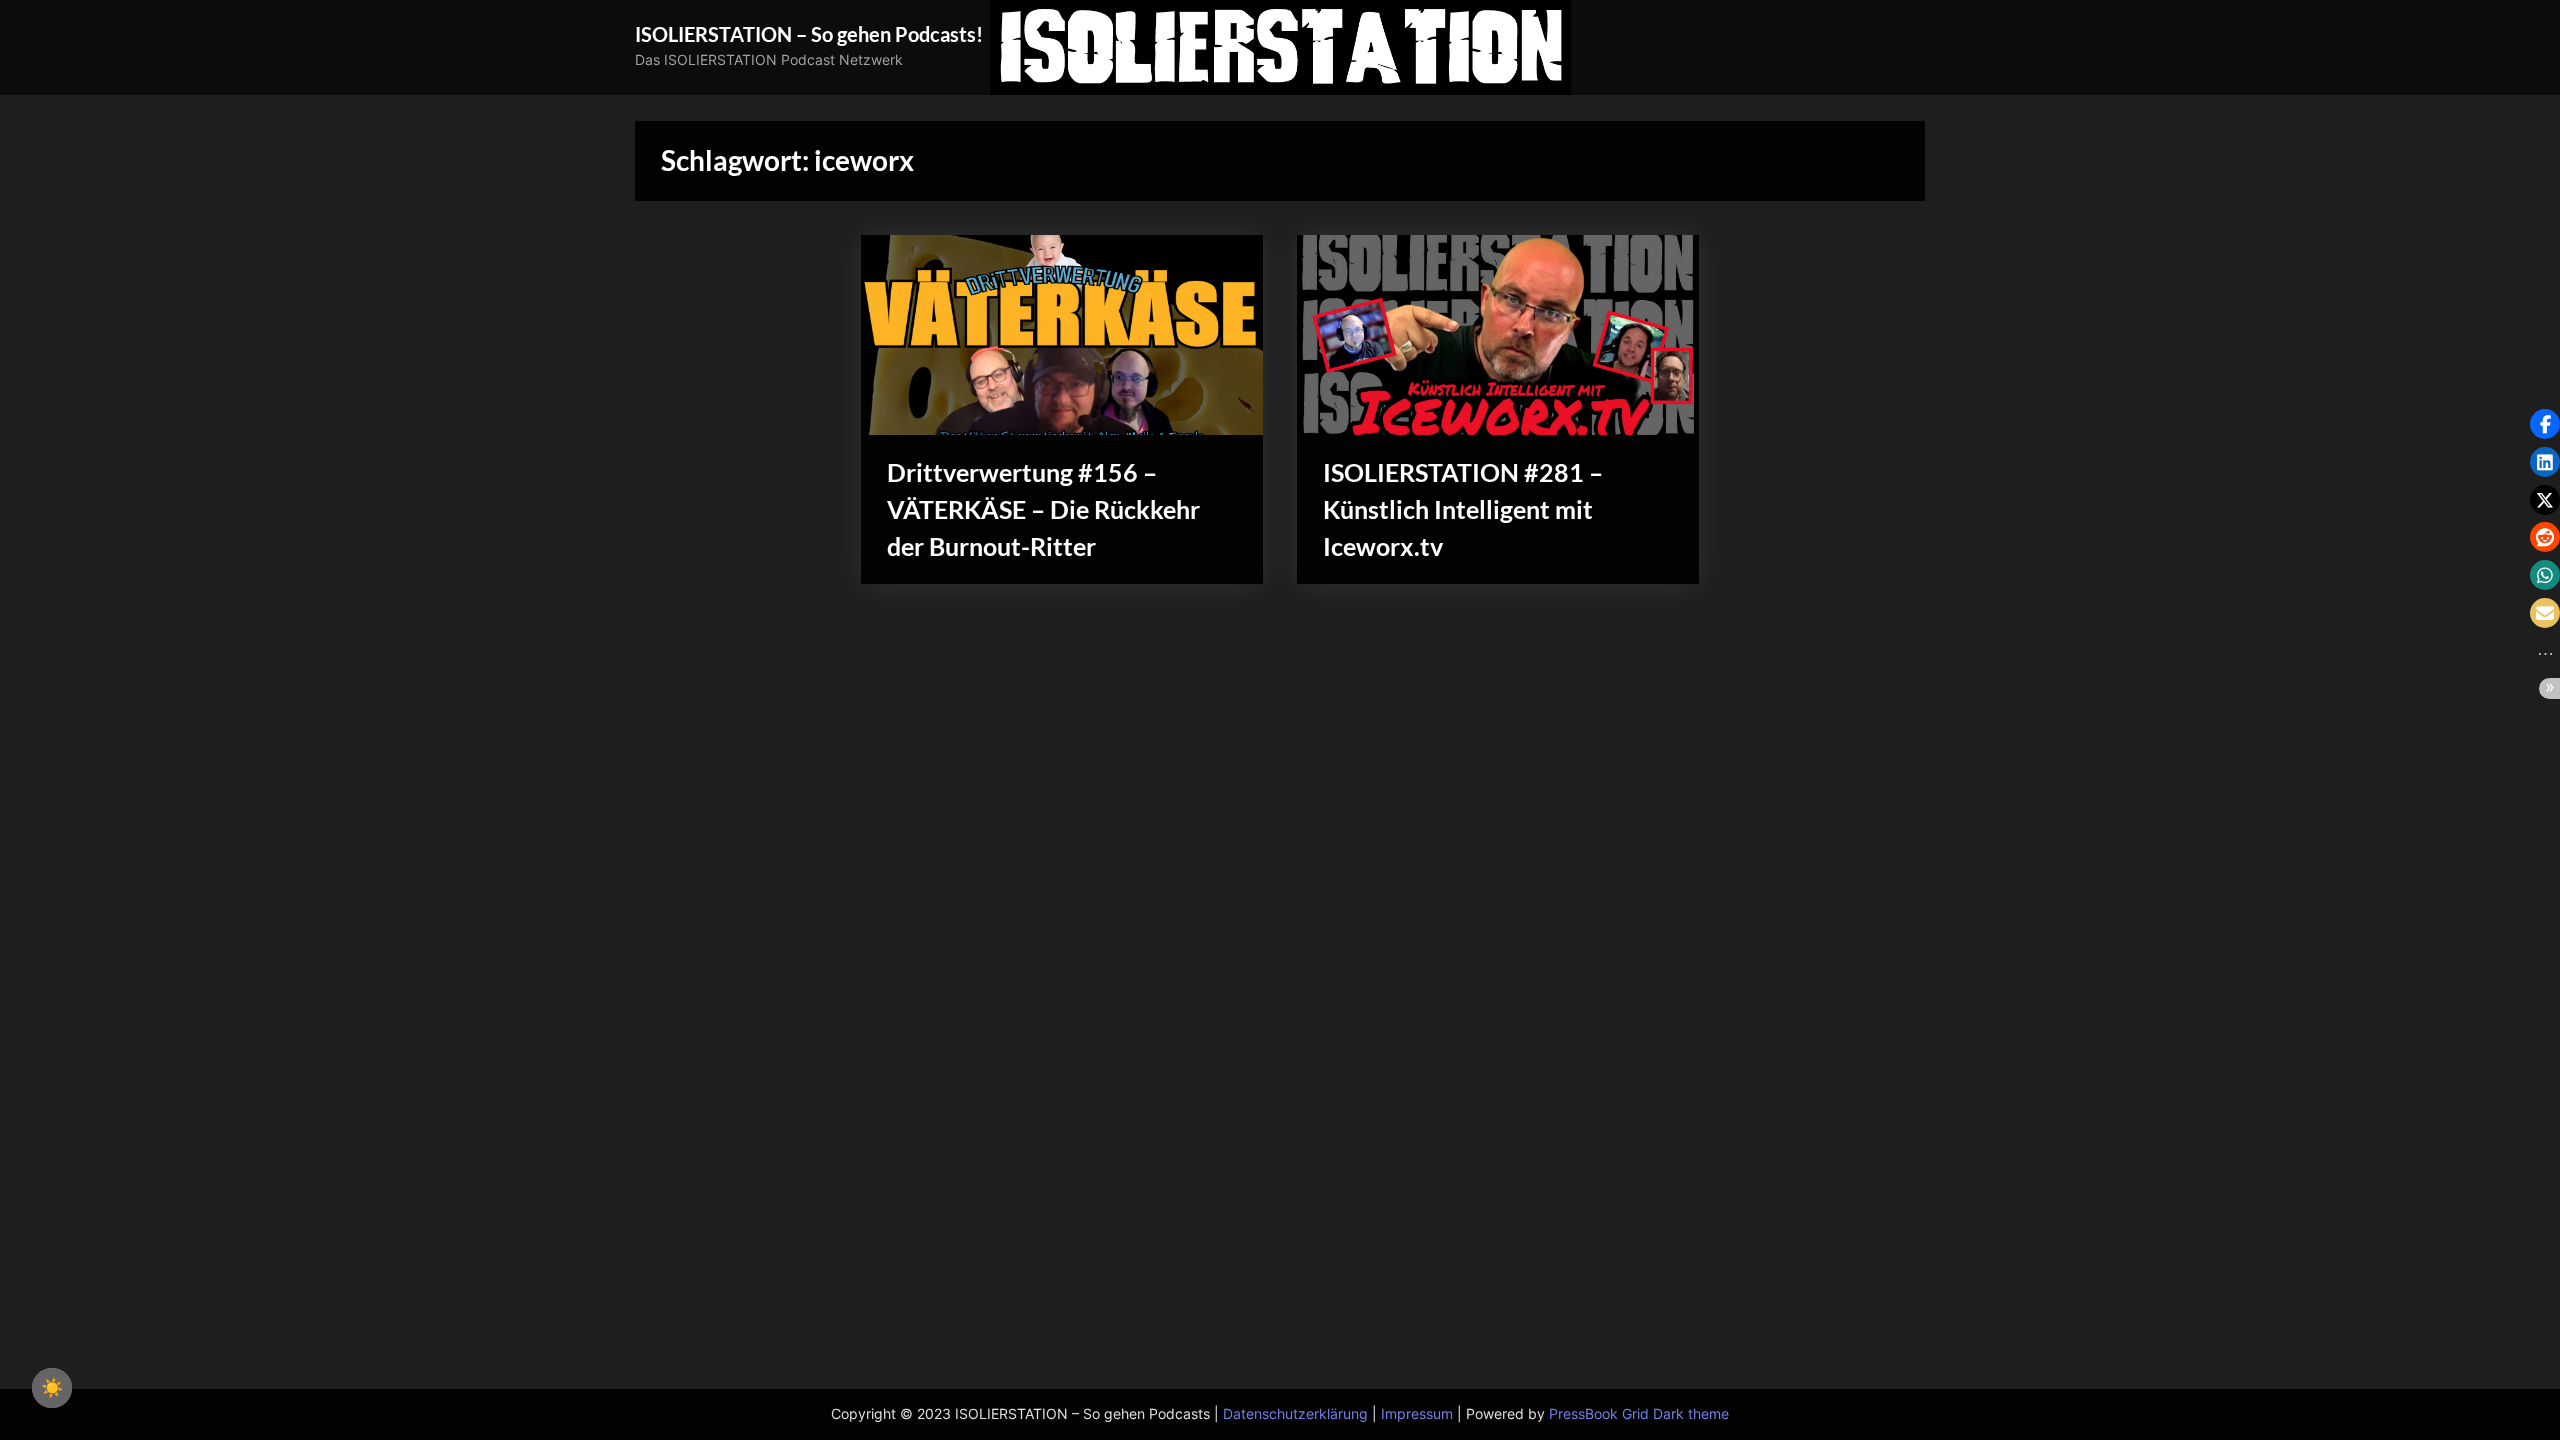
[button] (2545, 424)
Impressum (1417, 1414)
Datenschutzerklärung (1295, 1414)
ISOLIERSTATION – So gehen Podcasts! (809, 34)
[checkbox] (52, 1388)
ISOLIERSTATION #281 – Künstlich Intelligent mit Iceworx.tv (1463, 509)
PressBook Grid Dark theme (1639, 1414)
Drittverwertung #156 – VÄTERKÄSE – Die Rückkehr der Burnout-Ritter (1043, 509)
